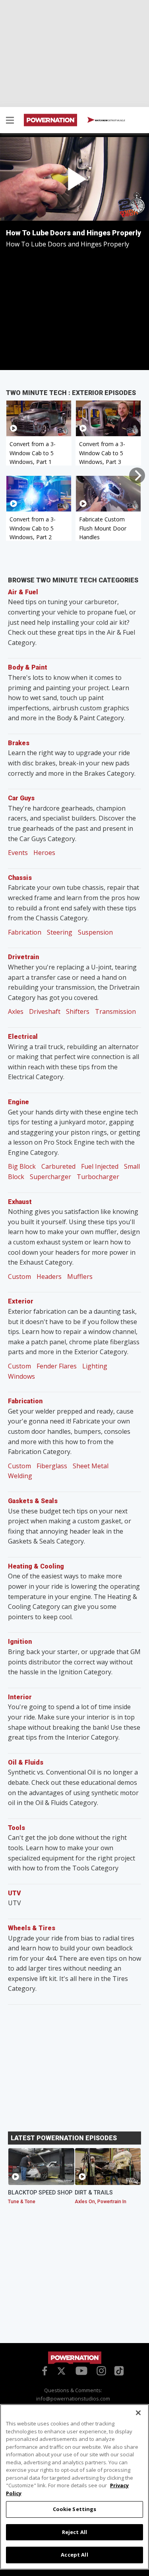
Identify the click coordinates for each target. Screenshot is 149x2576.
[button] (10, 121)
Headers (49, 1277)
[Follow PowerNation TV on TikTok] (118, 2370)
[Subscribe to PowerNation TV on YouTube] (81, 2371)
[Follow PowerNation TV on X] (61, 2372)
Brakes (19, 743)
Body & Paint (28, 667)
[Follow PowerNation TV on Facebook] (43, 2370)
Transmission (115, 1011)
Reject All (74, 2532)
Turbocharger (98, 1177)
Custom (19, 1277)
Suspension (95, 932)
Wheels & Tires (32, 1928)
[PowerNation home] (75, 2358)
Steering (60, 932)
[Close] (138, 2413)
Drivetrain (23, 957)
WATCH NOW (110, 120)
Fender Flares (57, 1366)
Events (18, 853)
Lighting (95, 1366)
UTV (15, 1893)
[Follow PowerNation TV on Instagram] (100, 2370)
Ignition (20, 1642)
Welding (20, 1476)
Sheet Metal (91, 1466)
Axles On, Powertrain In (101, 2202)
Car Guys (21, 798)
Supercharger (50, 1177)
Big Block (22, 1166)
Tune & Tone (22, 2202)
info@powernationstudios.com (73, 2399)
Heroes (44, 853)
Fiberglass (52, 1466)
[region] (74, 2487)
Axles (16, 1011)
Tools (16, 1828)
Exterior (21, 1301)
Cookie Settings (75, 2509)
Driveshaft (45, 1011)
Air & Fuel (23, 592)
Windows (21, 1376)
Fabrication (25, 932)
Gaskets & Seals (33, 1501)
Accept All (74, 2555)
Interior (20, 1697)
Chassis (20, 878)
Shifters (78, 1011)
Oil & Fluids (26, 1762)
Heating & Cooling (36, 1566)
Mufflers (80, 1277)
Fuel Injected (100, 1166)
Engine (18, 1102)
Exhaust (20, 1202)
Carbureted (58, 1166)
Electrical (23, 1037)
